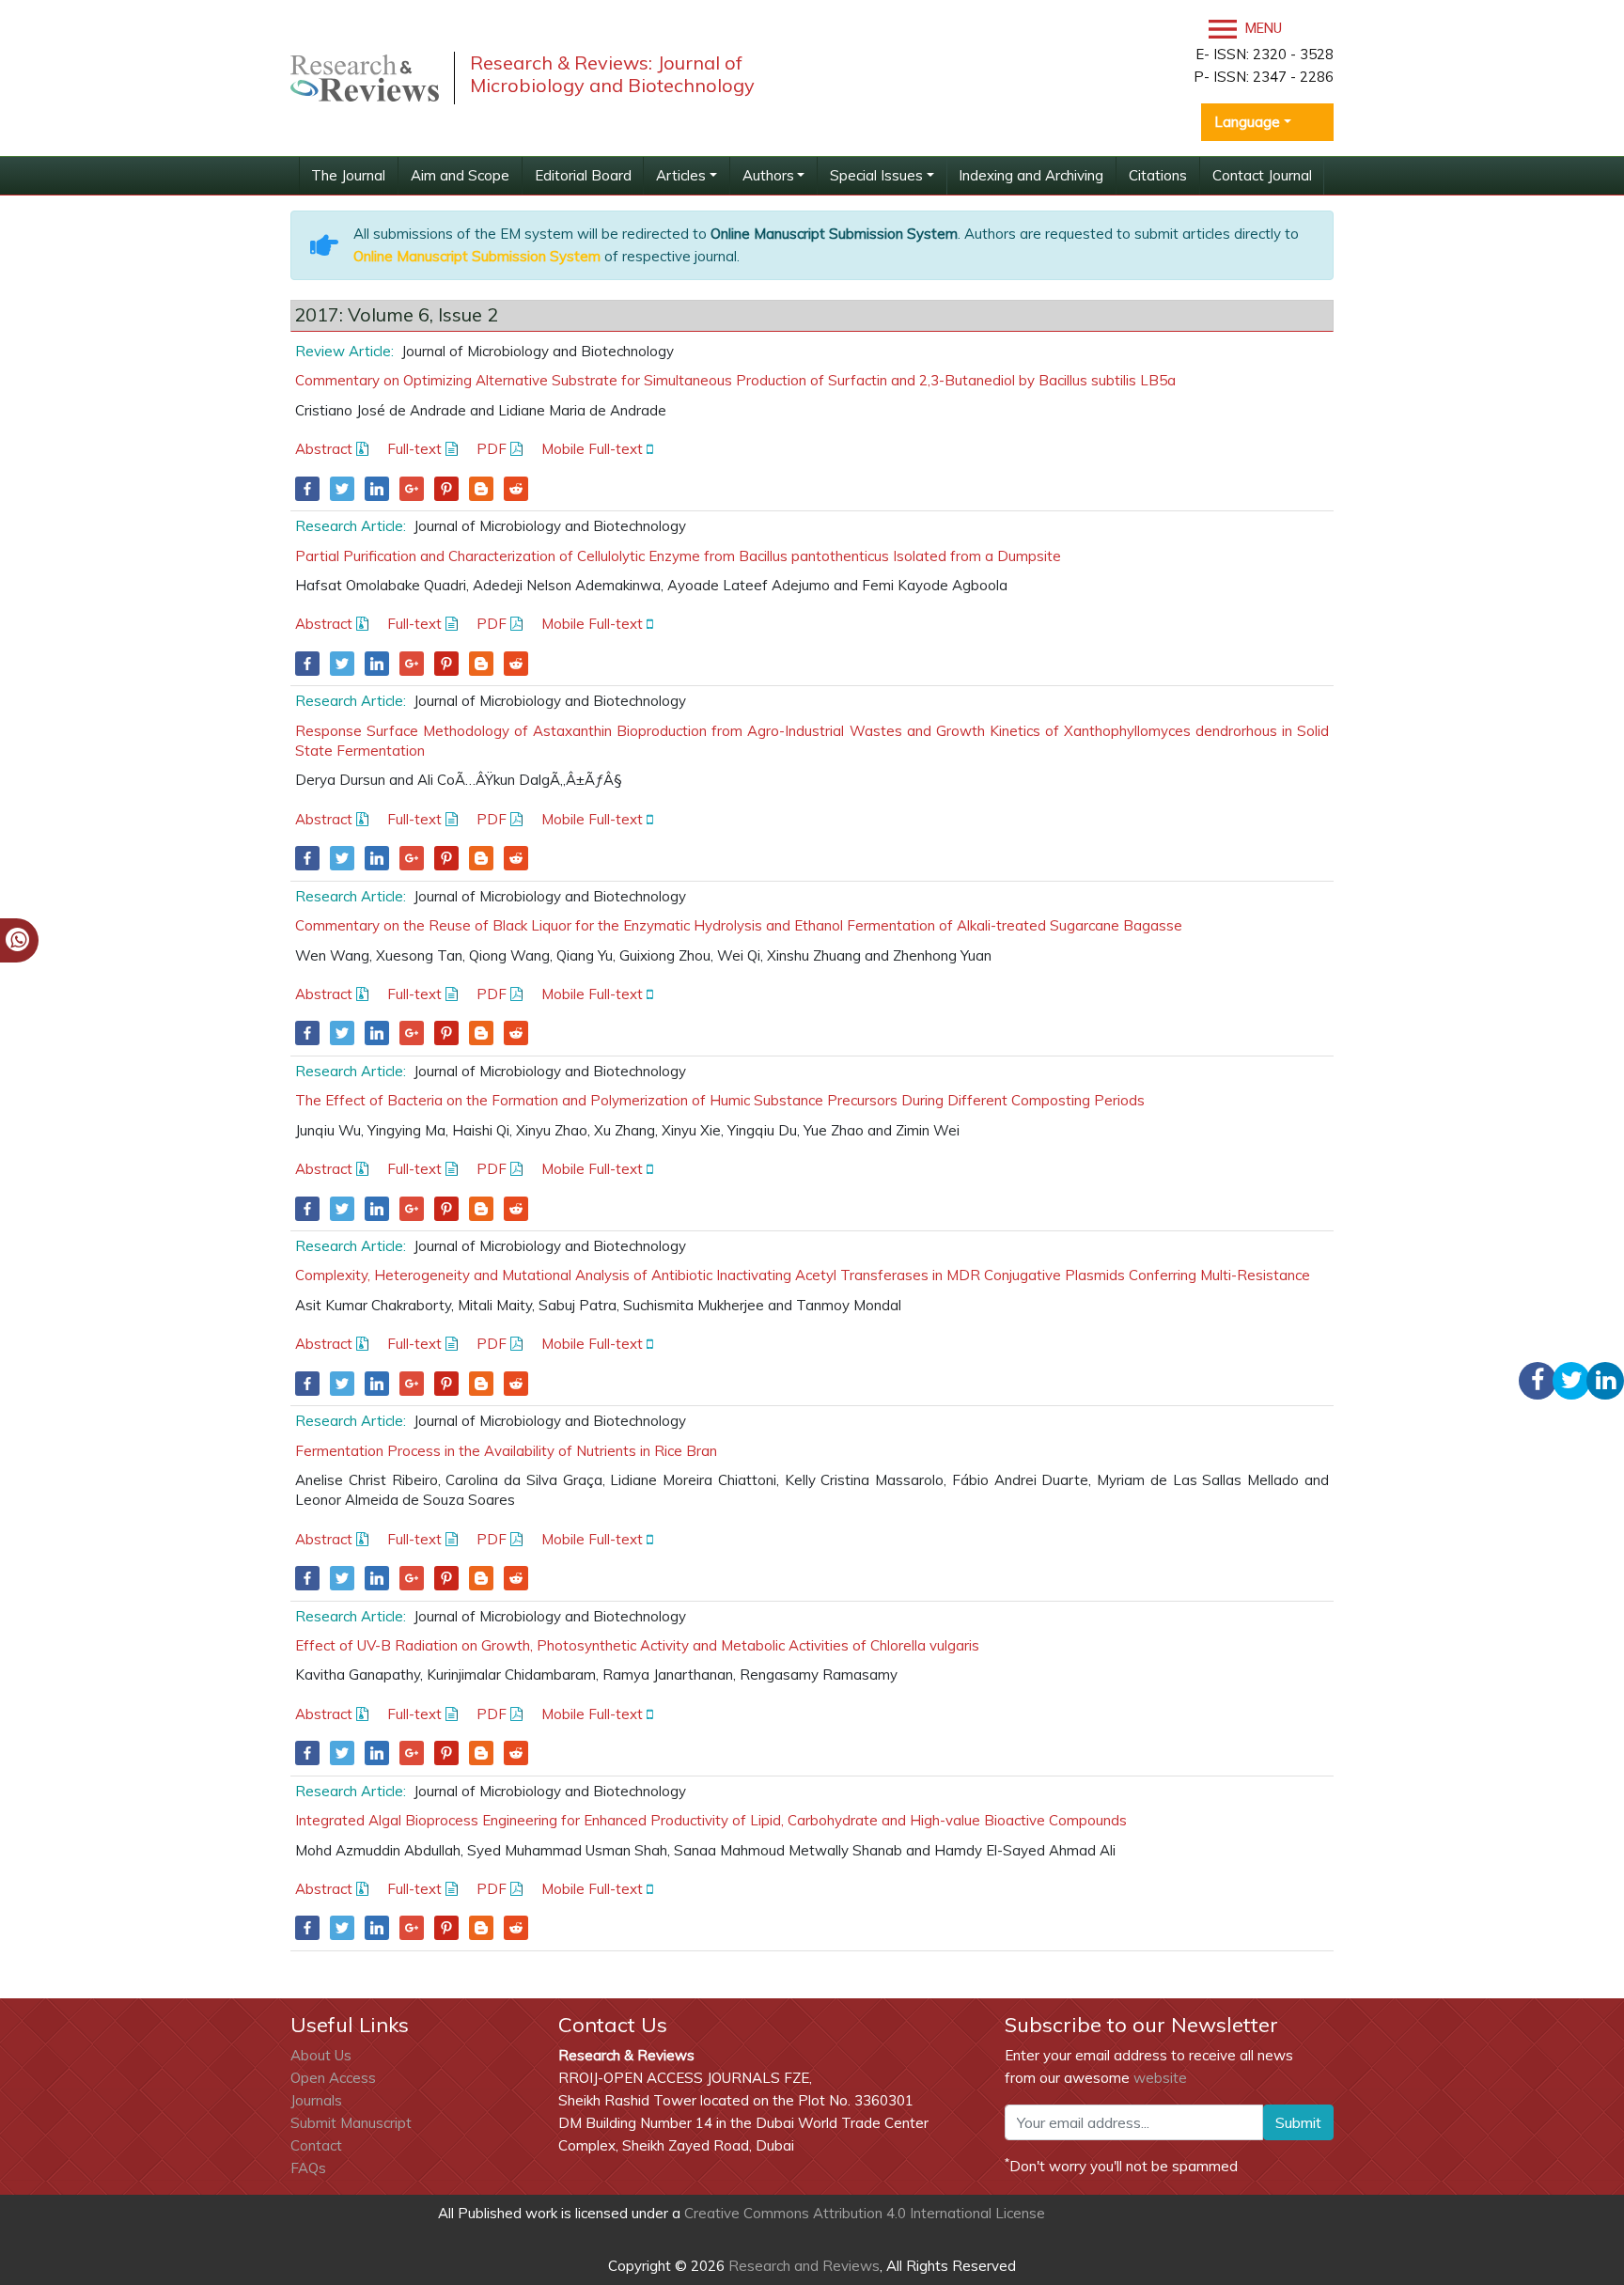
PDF (493, 449)
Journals (316, 2100)
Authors (768, 175)
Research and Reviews (802, 2266)
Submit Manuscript (351, 2123)
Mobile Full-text (594, 449)
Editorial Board (583, 175)
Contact (316, 2145)
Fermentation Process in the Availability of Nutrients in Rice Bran (506, 1451)
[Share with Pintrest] (446, 489)
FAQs (308, 2168)
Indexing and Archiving (1031, 175)
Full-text (416, 449)
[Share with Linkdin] (377, 489)
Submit (1298, 2122)
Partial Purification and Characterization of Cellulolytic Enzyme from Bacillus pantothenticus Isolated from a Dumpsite (678, 556)
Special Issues (876, 175)
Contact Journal (1262, 175)
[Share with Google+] (412, 489)
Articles (681, 175)
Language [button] (1247, 122)
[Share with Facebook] (307, 489)
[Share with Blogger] (481, 489)
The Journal (348, 175)
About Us (321, 2055)
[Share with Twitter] (342, 489)
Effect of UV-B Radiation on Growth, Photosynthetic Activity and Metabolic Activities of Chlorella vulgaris (637, 1645)
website (1160, 2078)
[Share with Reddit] (516, 489)
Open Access (333, 2078)
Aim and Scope (460, 175)
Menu (1262, 28)
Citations (1158, 175)
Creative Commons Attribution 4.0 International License (865, 2213)
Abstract (326, 449)
